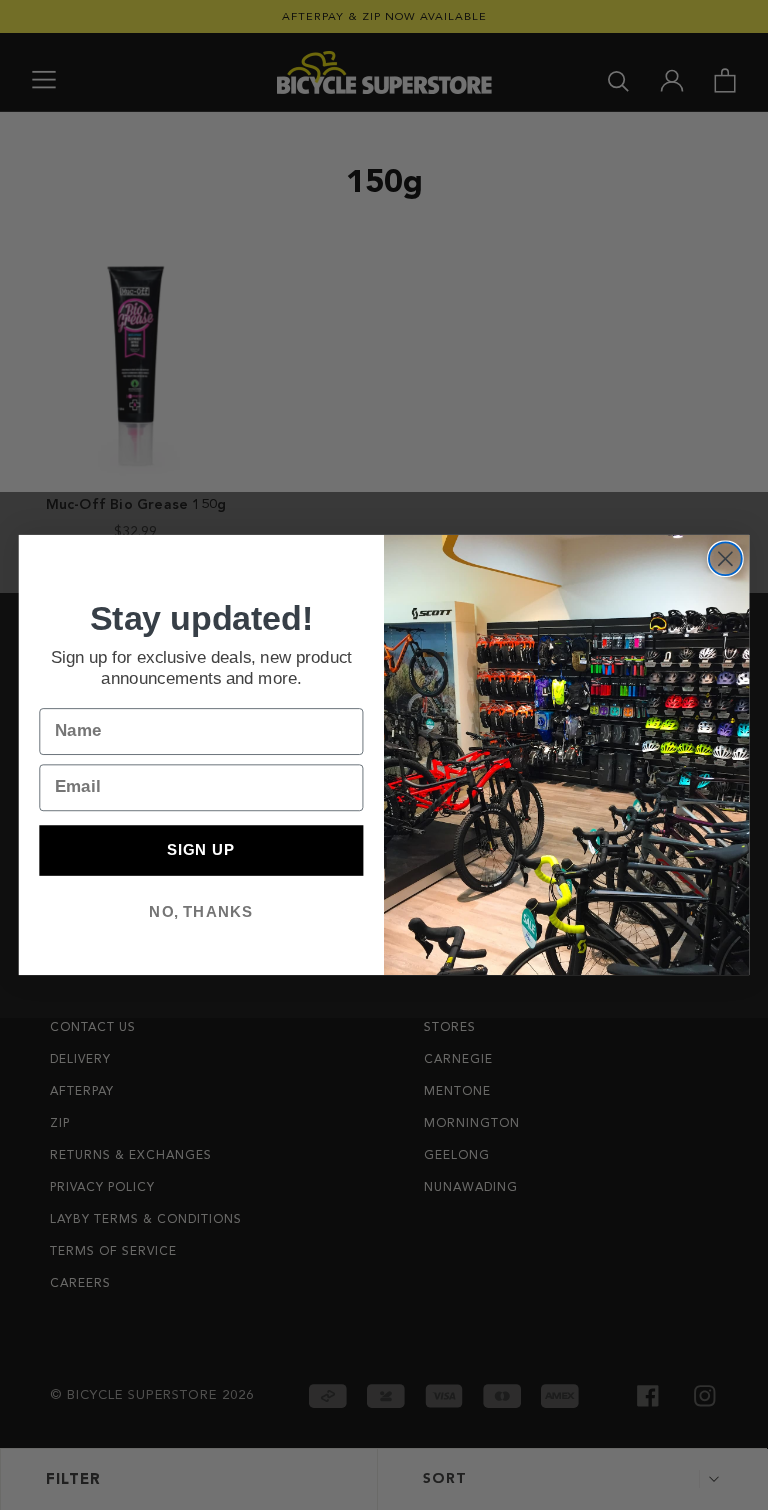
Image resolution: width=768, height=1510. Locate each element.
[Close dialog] (725, 558)
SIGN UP (201, 850)
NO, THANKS (201, 911)
